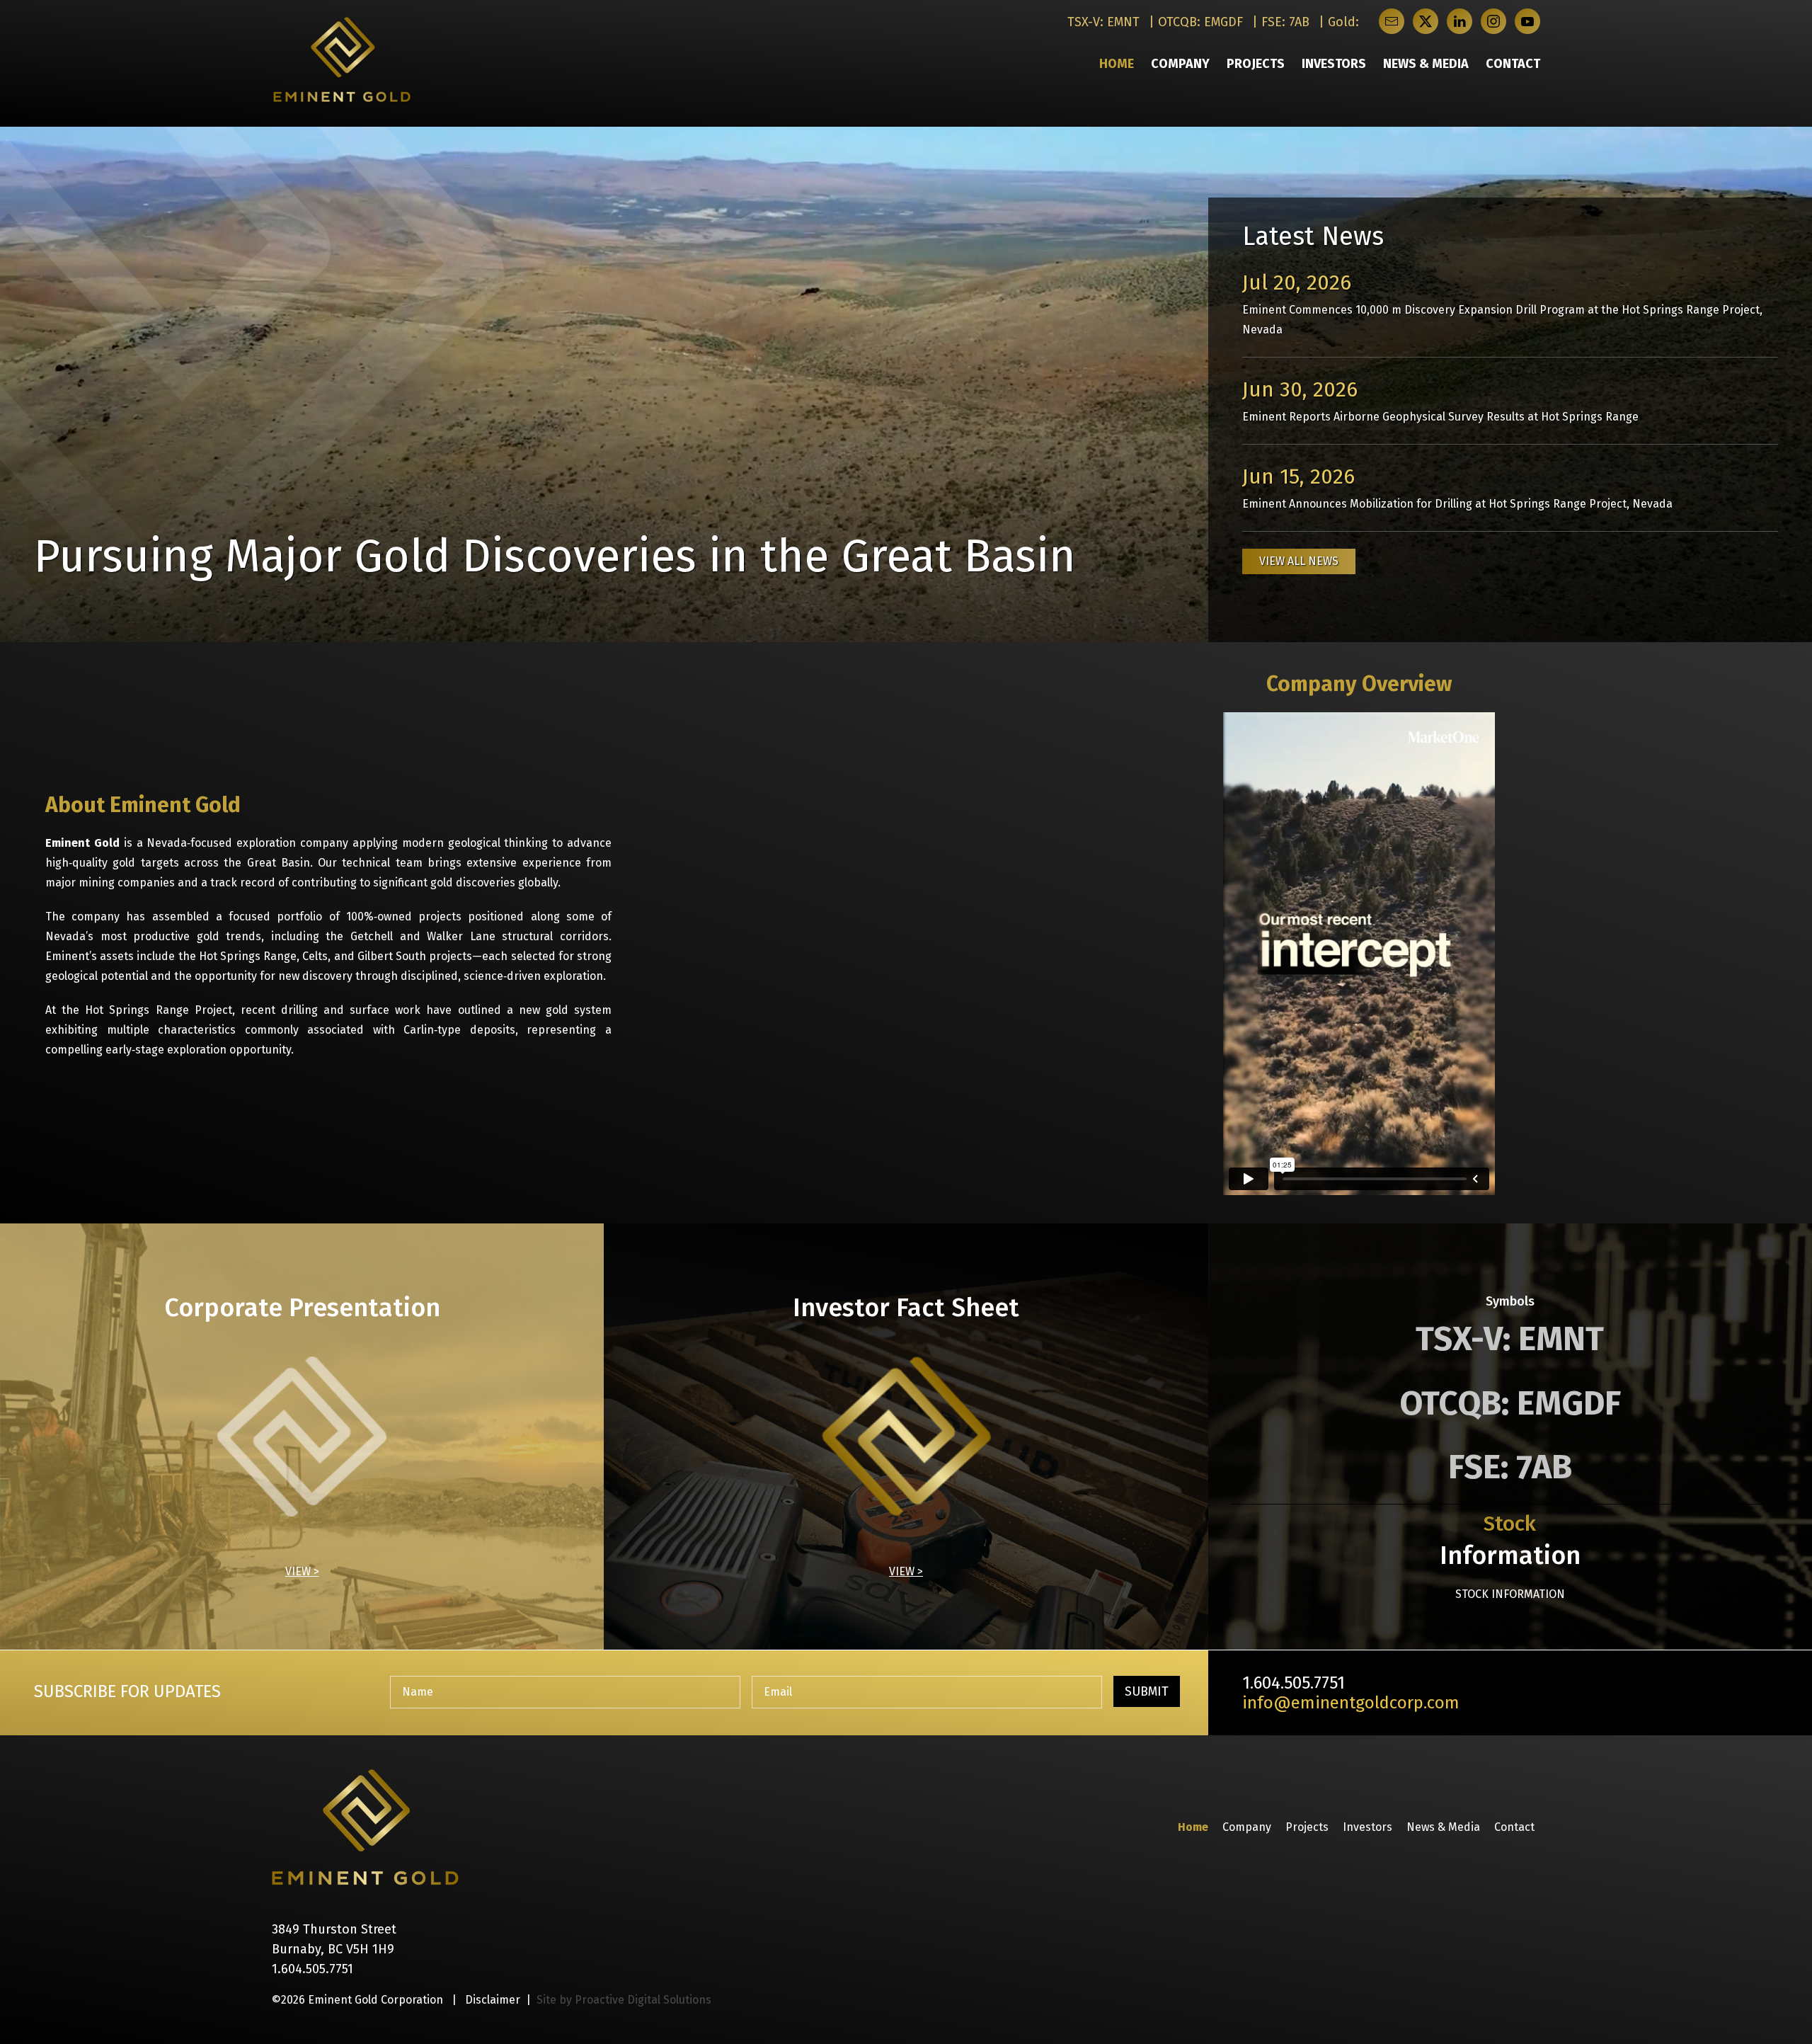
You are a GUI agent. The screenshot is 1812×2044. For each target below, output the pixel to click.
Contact (1513, 64)
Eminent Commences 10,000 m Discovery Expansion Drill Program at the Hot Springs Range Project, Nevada (1502, 303)
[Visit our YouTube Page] (1527, 21)
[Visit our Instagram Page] (1493, 21)
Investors (1334, 64)
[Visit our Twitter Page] (1426, 21)
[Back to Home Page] (365, 1827)
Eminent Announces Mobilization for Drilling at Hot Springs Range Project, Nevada (1457, 487)
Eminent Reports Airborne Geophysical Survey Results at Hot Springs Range (1440, 400)
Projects (1256, 64)
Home (1117, 64)
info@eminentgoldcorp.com (1351, 1703)
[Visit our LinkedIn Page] (1460, 21)
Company (1180, 64)
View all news (1299, 561)
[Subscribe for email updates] (1392, 21)
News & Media (1426, 64)
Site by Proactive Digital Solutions (624, 2000)
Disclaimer (493, 2000)
